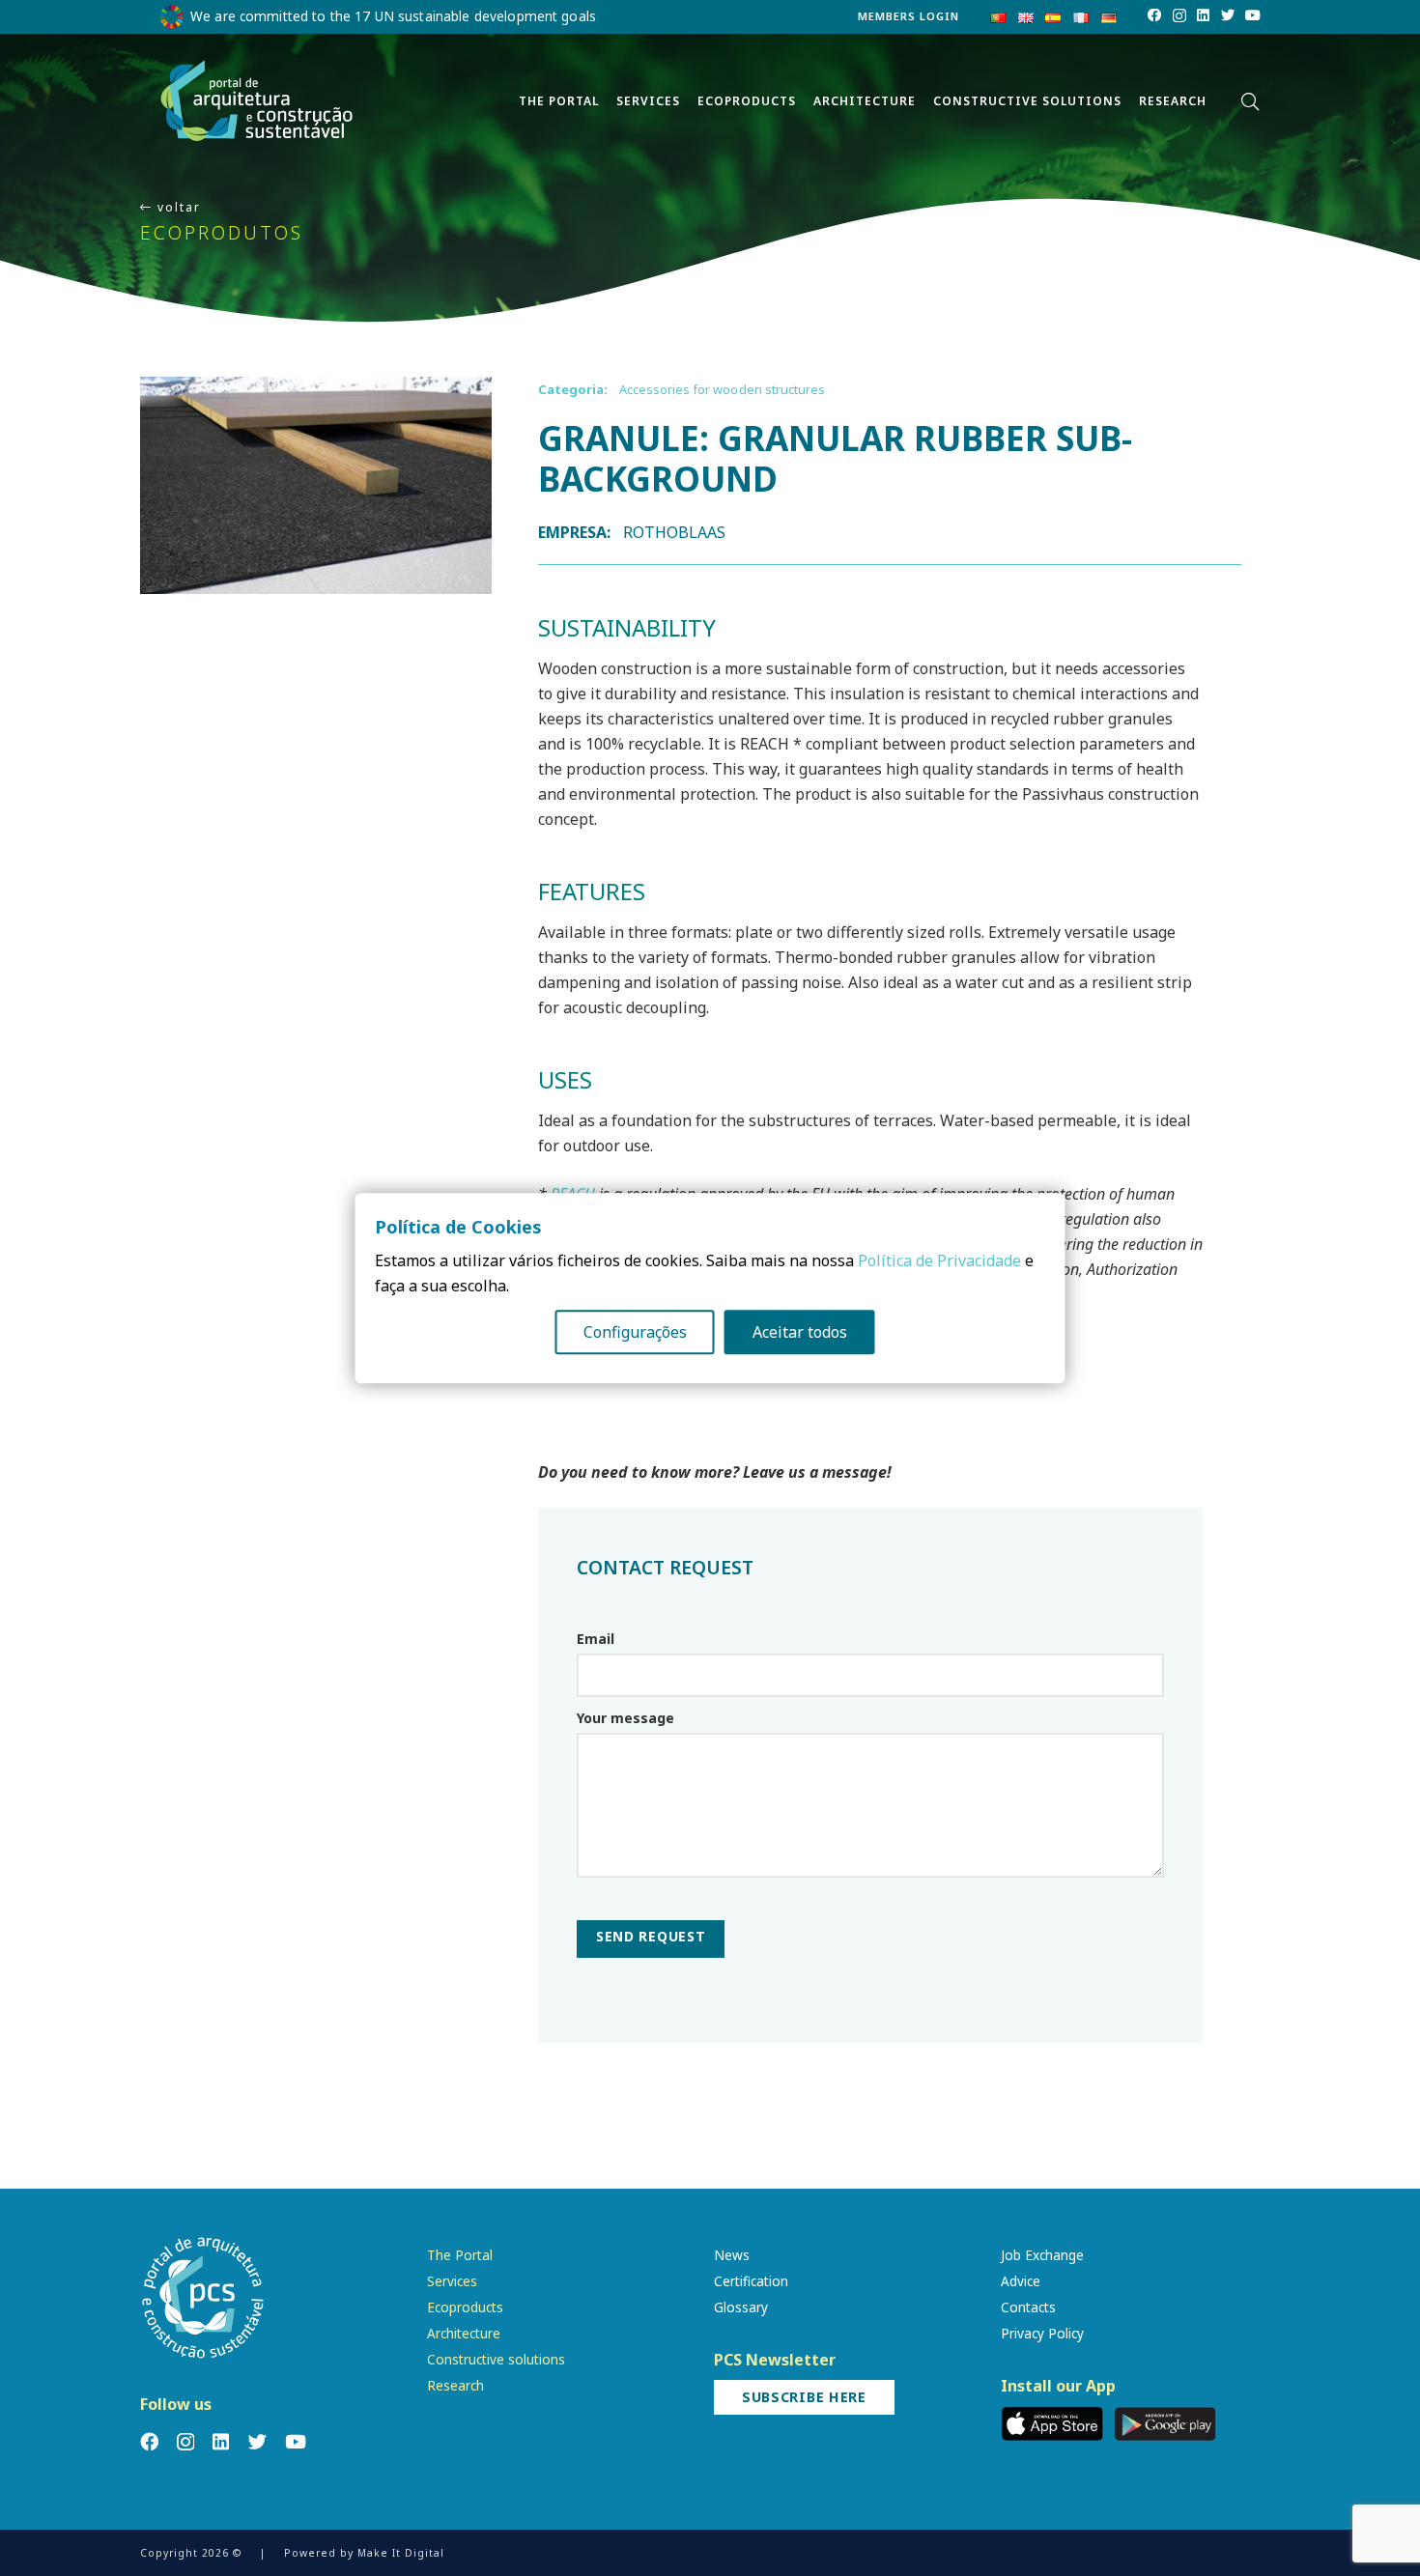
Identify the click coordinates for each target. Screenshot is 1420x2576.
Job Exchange (1042, 2255)
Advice (1021, 2281)
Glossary (741, 2307)
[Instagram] (1179, 16)
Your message (625, 1718)
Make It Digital (401, 2553)
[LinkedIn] (1203, 15)
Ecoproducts (465, 2307)
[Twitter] (1228, 15)
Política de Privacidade (939, 1260)
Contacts (1028, 2307)
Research (455, 2385)
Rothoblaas (675, 532)
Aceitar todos (800, 1332)
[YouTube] (1253, 15)
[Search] (1250, 102)
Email (596, 1639)
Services (452, 2281)
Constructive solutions (496, 2359)
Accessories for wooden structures (723, 389)
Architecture (464, 2333)
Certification (751, 2281)
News (732, 2255)
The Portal (460, 2255)
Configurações (635, 1332)
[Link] (257, 101)
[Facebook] (1154, 15)
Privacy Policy (1042, 2333)
